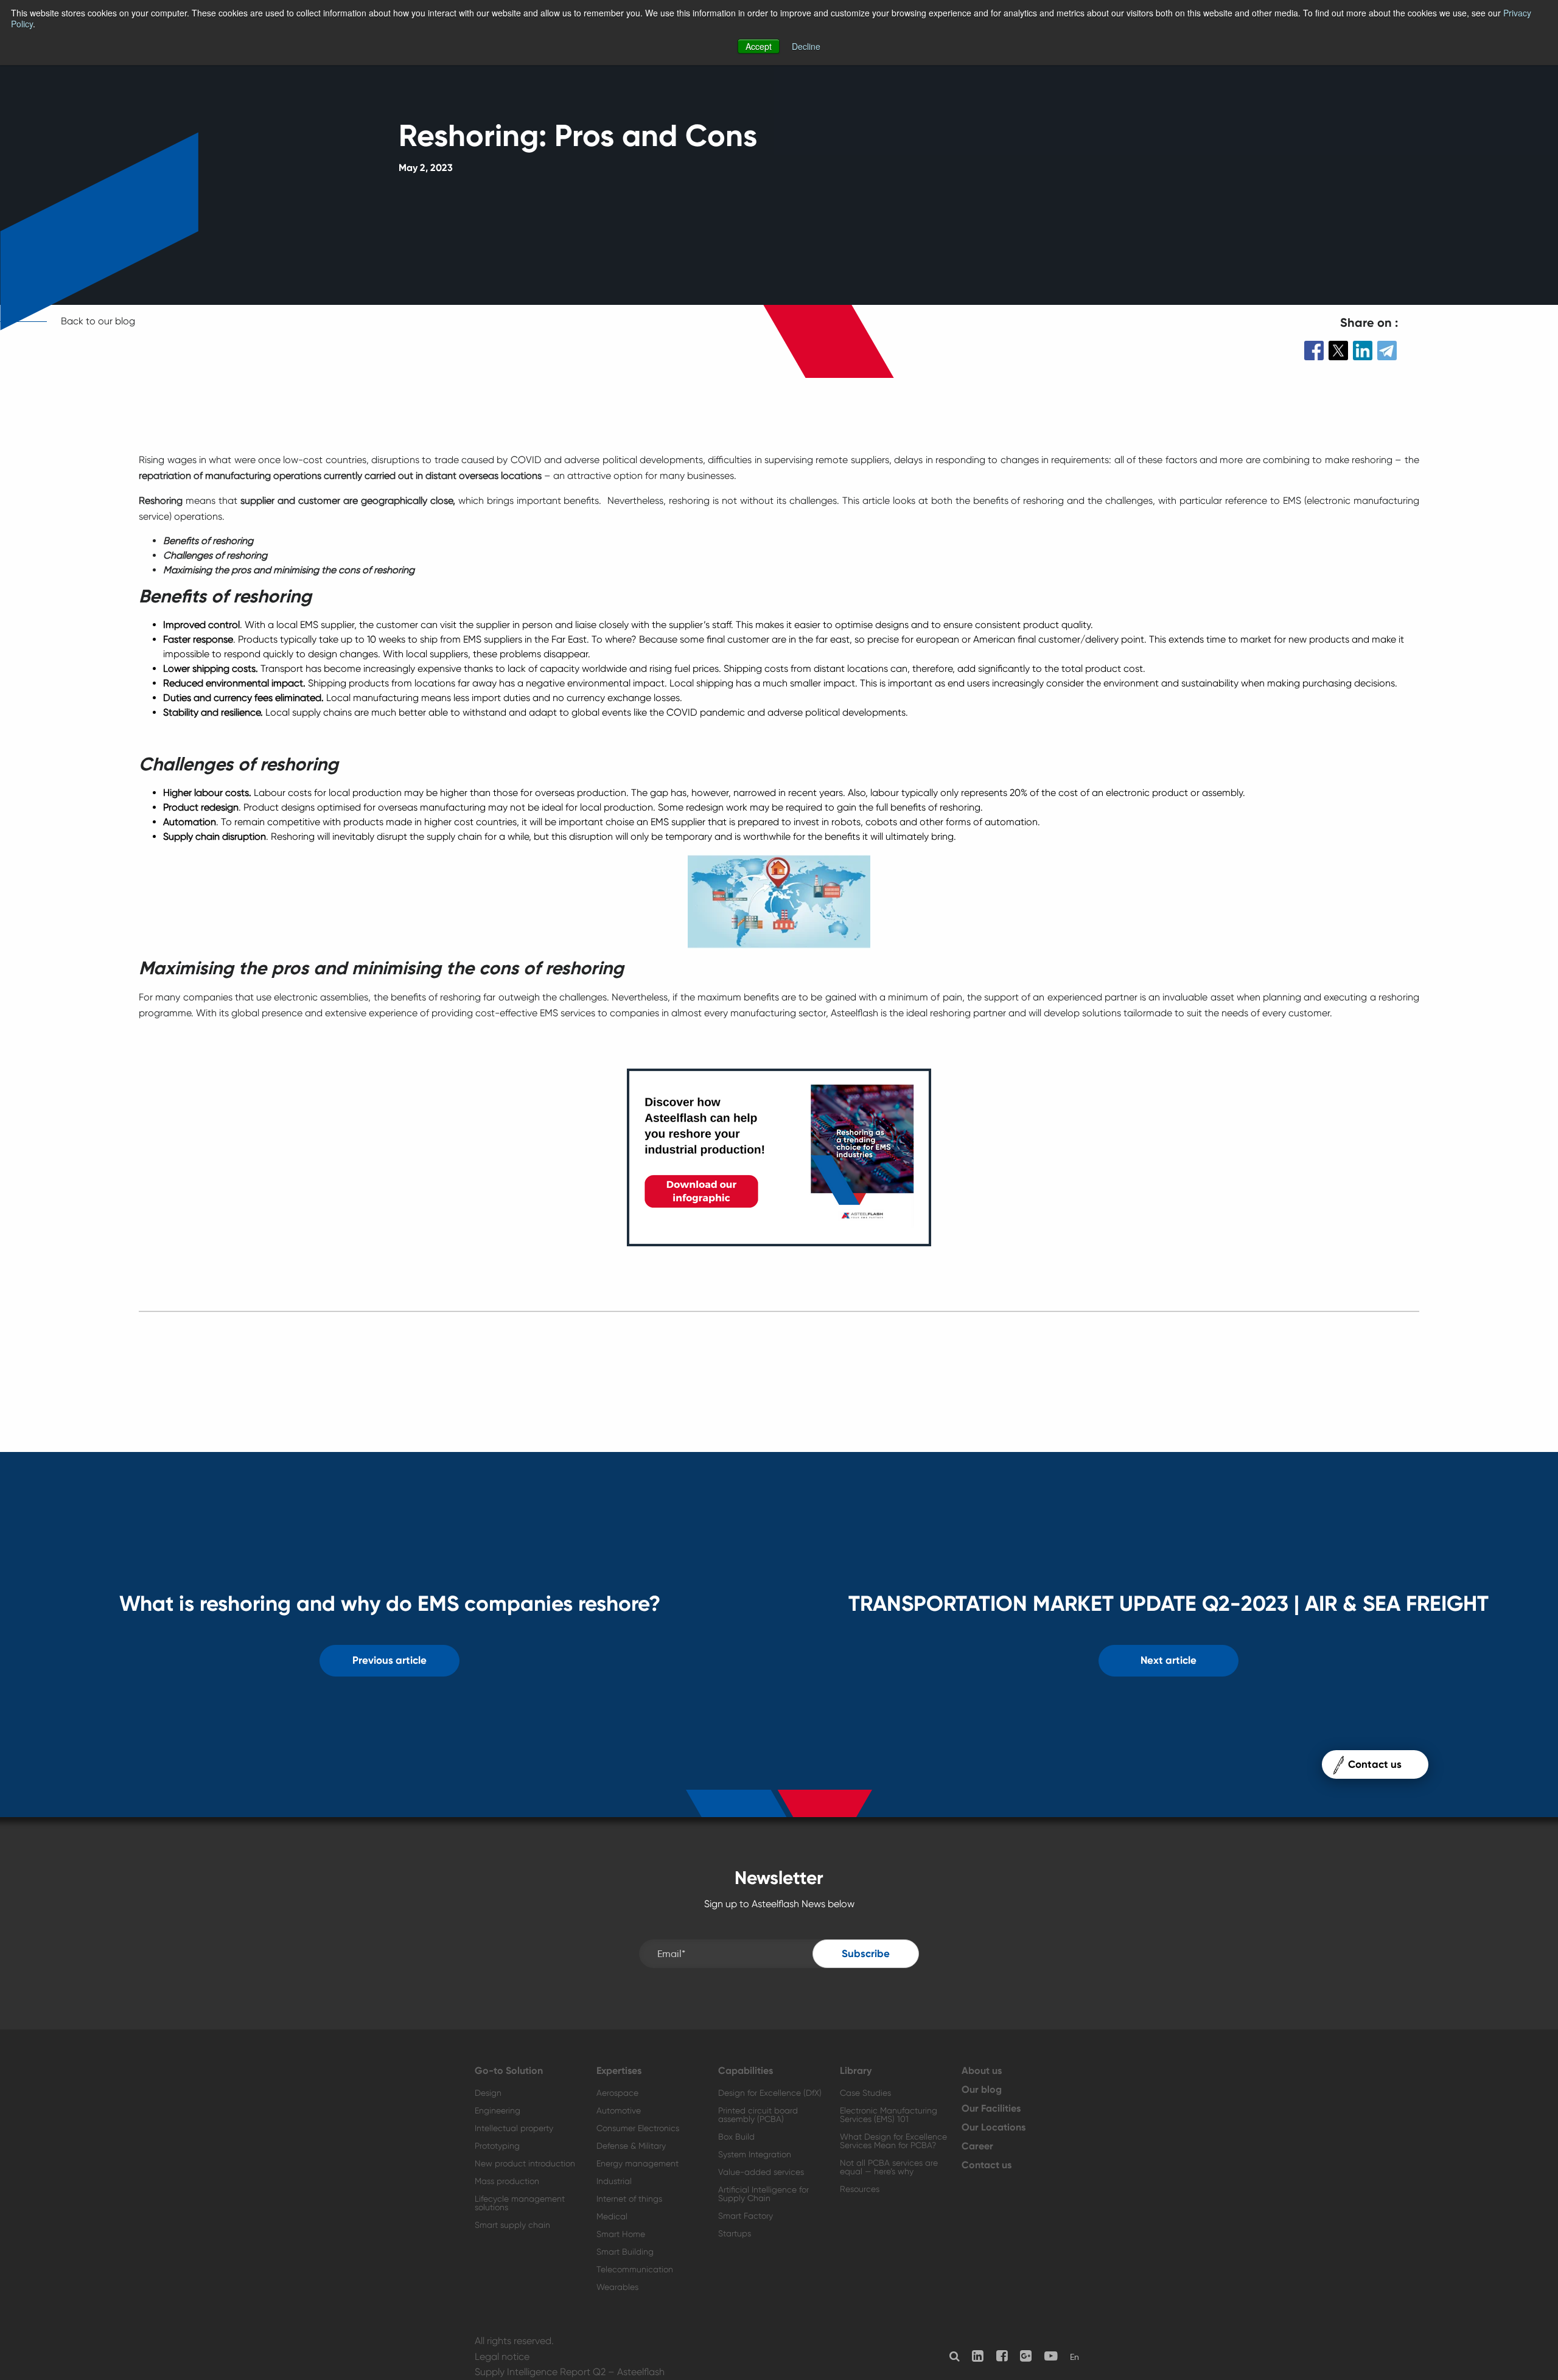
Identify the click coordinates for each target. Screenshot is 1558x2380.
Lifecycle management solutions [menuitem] (520, 2203)
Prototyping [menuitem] (497, 2146)
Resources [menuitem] (860, 2189)
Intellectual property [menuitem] (514, 2128)
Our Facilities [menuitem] (991, 2109)
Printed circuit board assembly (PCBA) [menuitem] (758, 2115)
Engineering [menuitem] (498, 2110)
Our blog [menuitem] (982, 2090)
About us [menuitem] (982, 2071)
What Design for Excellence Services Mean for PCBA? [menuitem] (893, 2141)
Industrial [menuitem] (614, 2181)
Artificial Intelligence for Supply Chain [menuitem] (763, 2194)
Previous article (389, 1660)
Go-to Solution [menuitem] (509, 2071)
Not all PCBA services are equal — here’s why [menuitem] (889, 2167)
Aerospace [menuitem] (617, 2093)
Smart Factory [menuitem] (746, 2216)
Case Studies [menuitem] (865, 2093)
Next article (1168, 1660)
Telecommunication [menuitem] (635, 2269)
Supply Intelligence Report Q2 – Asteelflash (570, 2372)
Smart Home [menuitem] (621, 2234)
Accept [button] (759, 46)
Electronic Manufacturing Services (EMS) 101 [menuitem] (889, 2115)
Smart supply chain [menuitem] (512, 2225)
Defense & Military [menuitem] (631, 2146)
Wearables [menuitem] (617, 2287)
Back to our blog (98, 321)
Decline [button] (806, 46)
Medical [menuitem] (612, 2216)
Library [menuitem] (856, 2071)
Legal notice (502, 2357)
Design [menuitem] (488, 2093)
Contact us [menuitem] (987, 2165)
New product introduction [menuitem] (525, 2163)
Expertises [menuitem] (619, 2071)
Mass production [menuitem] (507, 2181)
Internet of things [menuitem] (629, 2199)
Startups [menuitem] (735, 2233)
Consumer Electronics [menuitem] (638, 2128)
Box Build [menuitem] (736, 2137)
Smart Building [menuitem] (625, 2252)
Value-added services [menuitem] (761, 2172)
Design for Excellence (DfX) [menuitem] (770, 2093)
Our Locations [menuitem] (994, 2127)
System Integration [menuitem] (755, 2154)
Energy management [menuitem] (638, 2163)
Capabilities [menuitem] (746, 2071)
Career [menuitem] (977, 2146)
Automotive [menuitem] (619, 2110)
